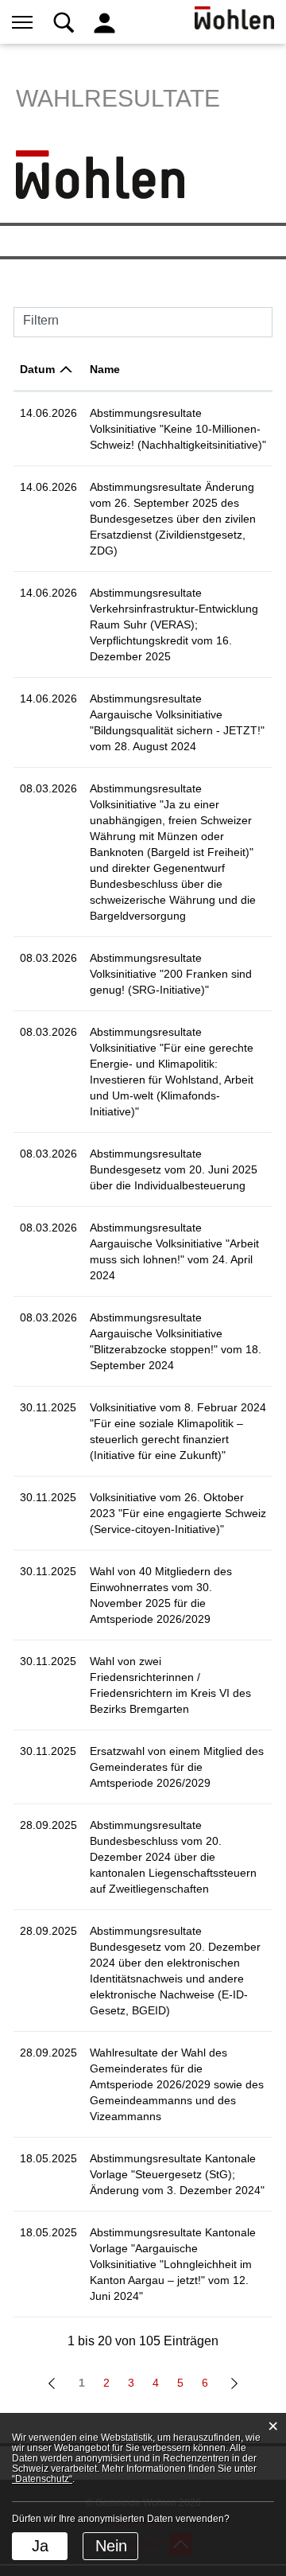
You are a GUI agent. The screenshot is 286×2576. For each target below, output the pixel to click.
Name (105, 369)
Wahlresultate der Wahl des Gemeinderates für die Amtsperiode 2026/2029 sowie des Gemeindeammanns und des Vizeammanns (177, 2084)
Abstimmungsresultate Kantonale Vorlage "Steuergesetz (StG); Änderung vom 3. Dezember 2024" (177, 2174)
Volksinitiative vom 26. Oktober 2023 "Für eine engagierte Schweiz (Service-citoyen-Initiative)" (178, 1513)
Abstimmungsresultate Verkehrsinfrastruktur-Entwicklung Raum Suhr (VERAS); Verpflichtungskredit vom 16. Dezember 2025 (174, 625)
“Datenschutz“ (42, 2479)
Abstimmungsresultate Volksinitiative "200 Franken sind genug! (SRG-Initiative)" (171, 974)
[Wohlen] (100, 173)
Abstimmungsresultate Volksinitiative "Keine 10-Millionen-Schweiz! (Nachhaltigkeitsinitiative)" (178, 429)
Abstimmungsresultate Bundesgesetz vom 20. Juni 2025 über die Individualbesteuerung (174, 1169)
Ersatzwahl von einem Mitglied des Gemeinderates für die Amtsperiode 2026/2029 (177, 1767)
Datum (37, 369)
